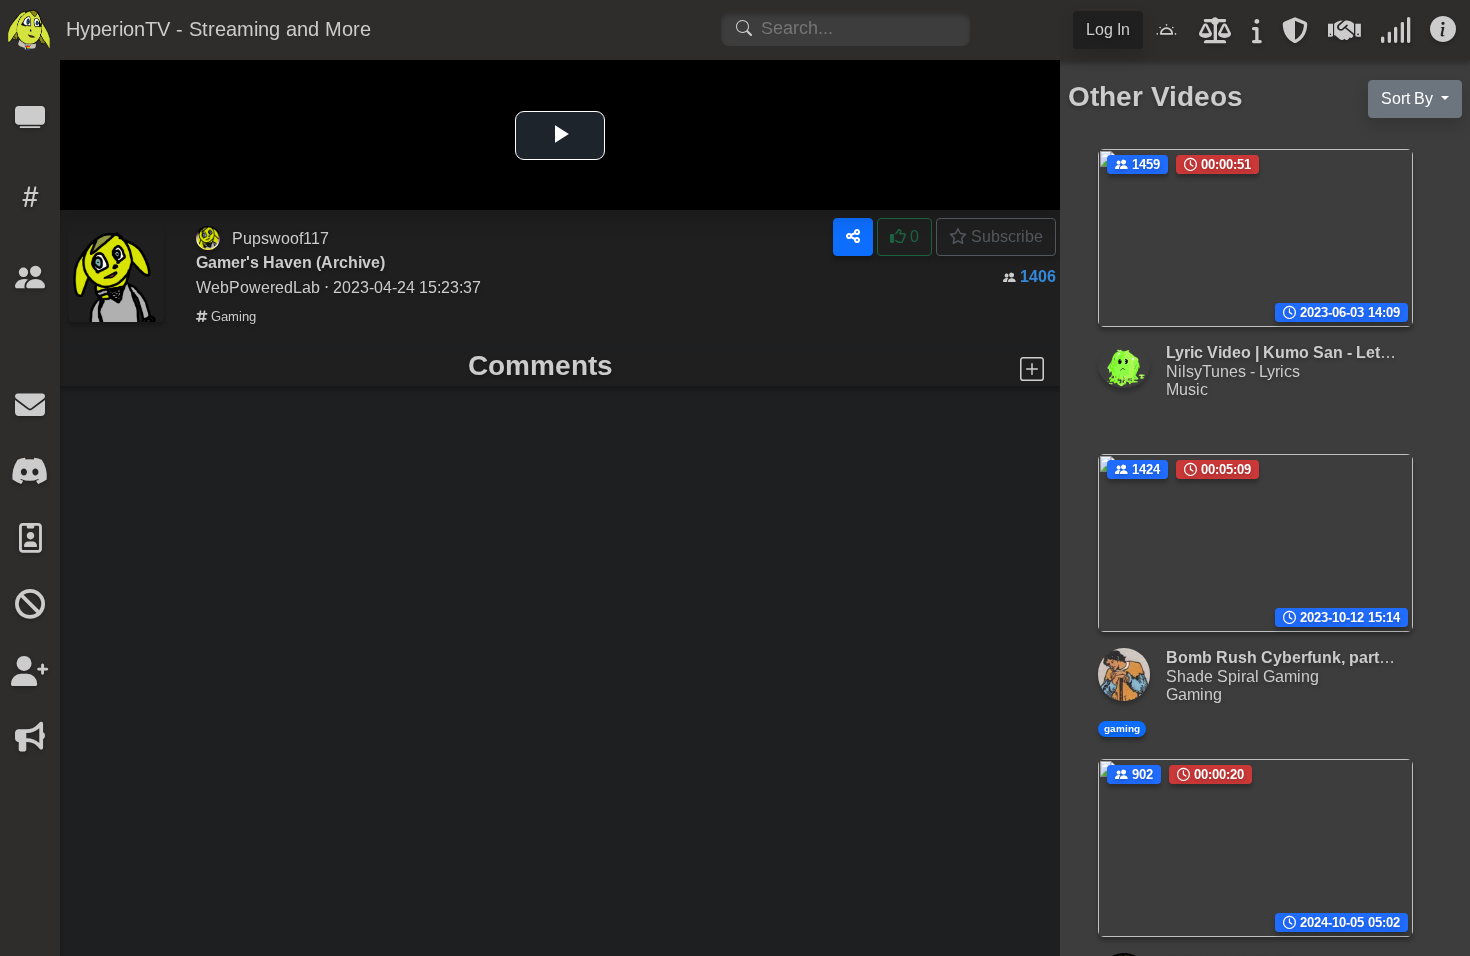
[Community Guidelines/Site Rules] (1215, 35)
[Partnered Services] (1344, 35)
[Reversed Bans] (30, 677)
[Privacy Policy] (1295, 35)
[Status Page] (1395, 35)
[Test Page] (30, 344)
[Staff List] (30, 544)
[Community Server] (30, 477)
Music (1187, 389)
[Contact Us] (30, 411)
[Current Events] (30, 743)
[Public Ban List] (30, 610)
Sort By (1409, 98)
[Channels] (30, 123)
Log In (1108, 29)
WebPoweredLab (258, 287)
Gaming (231, 316)
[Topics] (30, 203)
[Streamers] (30, 283)
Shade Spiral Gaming (1242, 676)
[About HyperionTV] (1257, 35)
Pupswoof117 (280, 238)
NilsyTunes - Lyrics (1233, 371)
